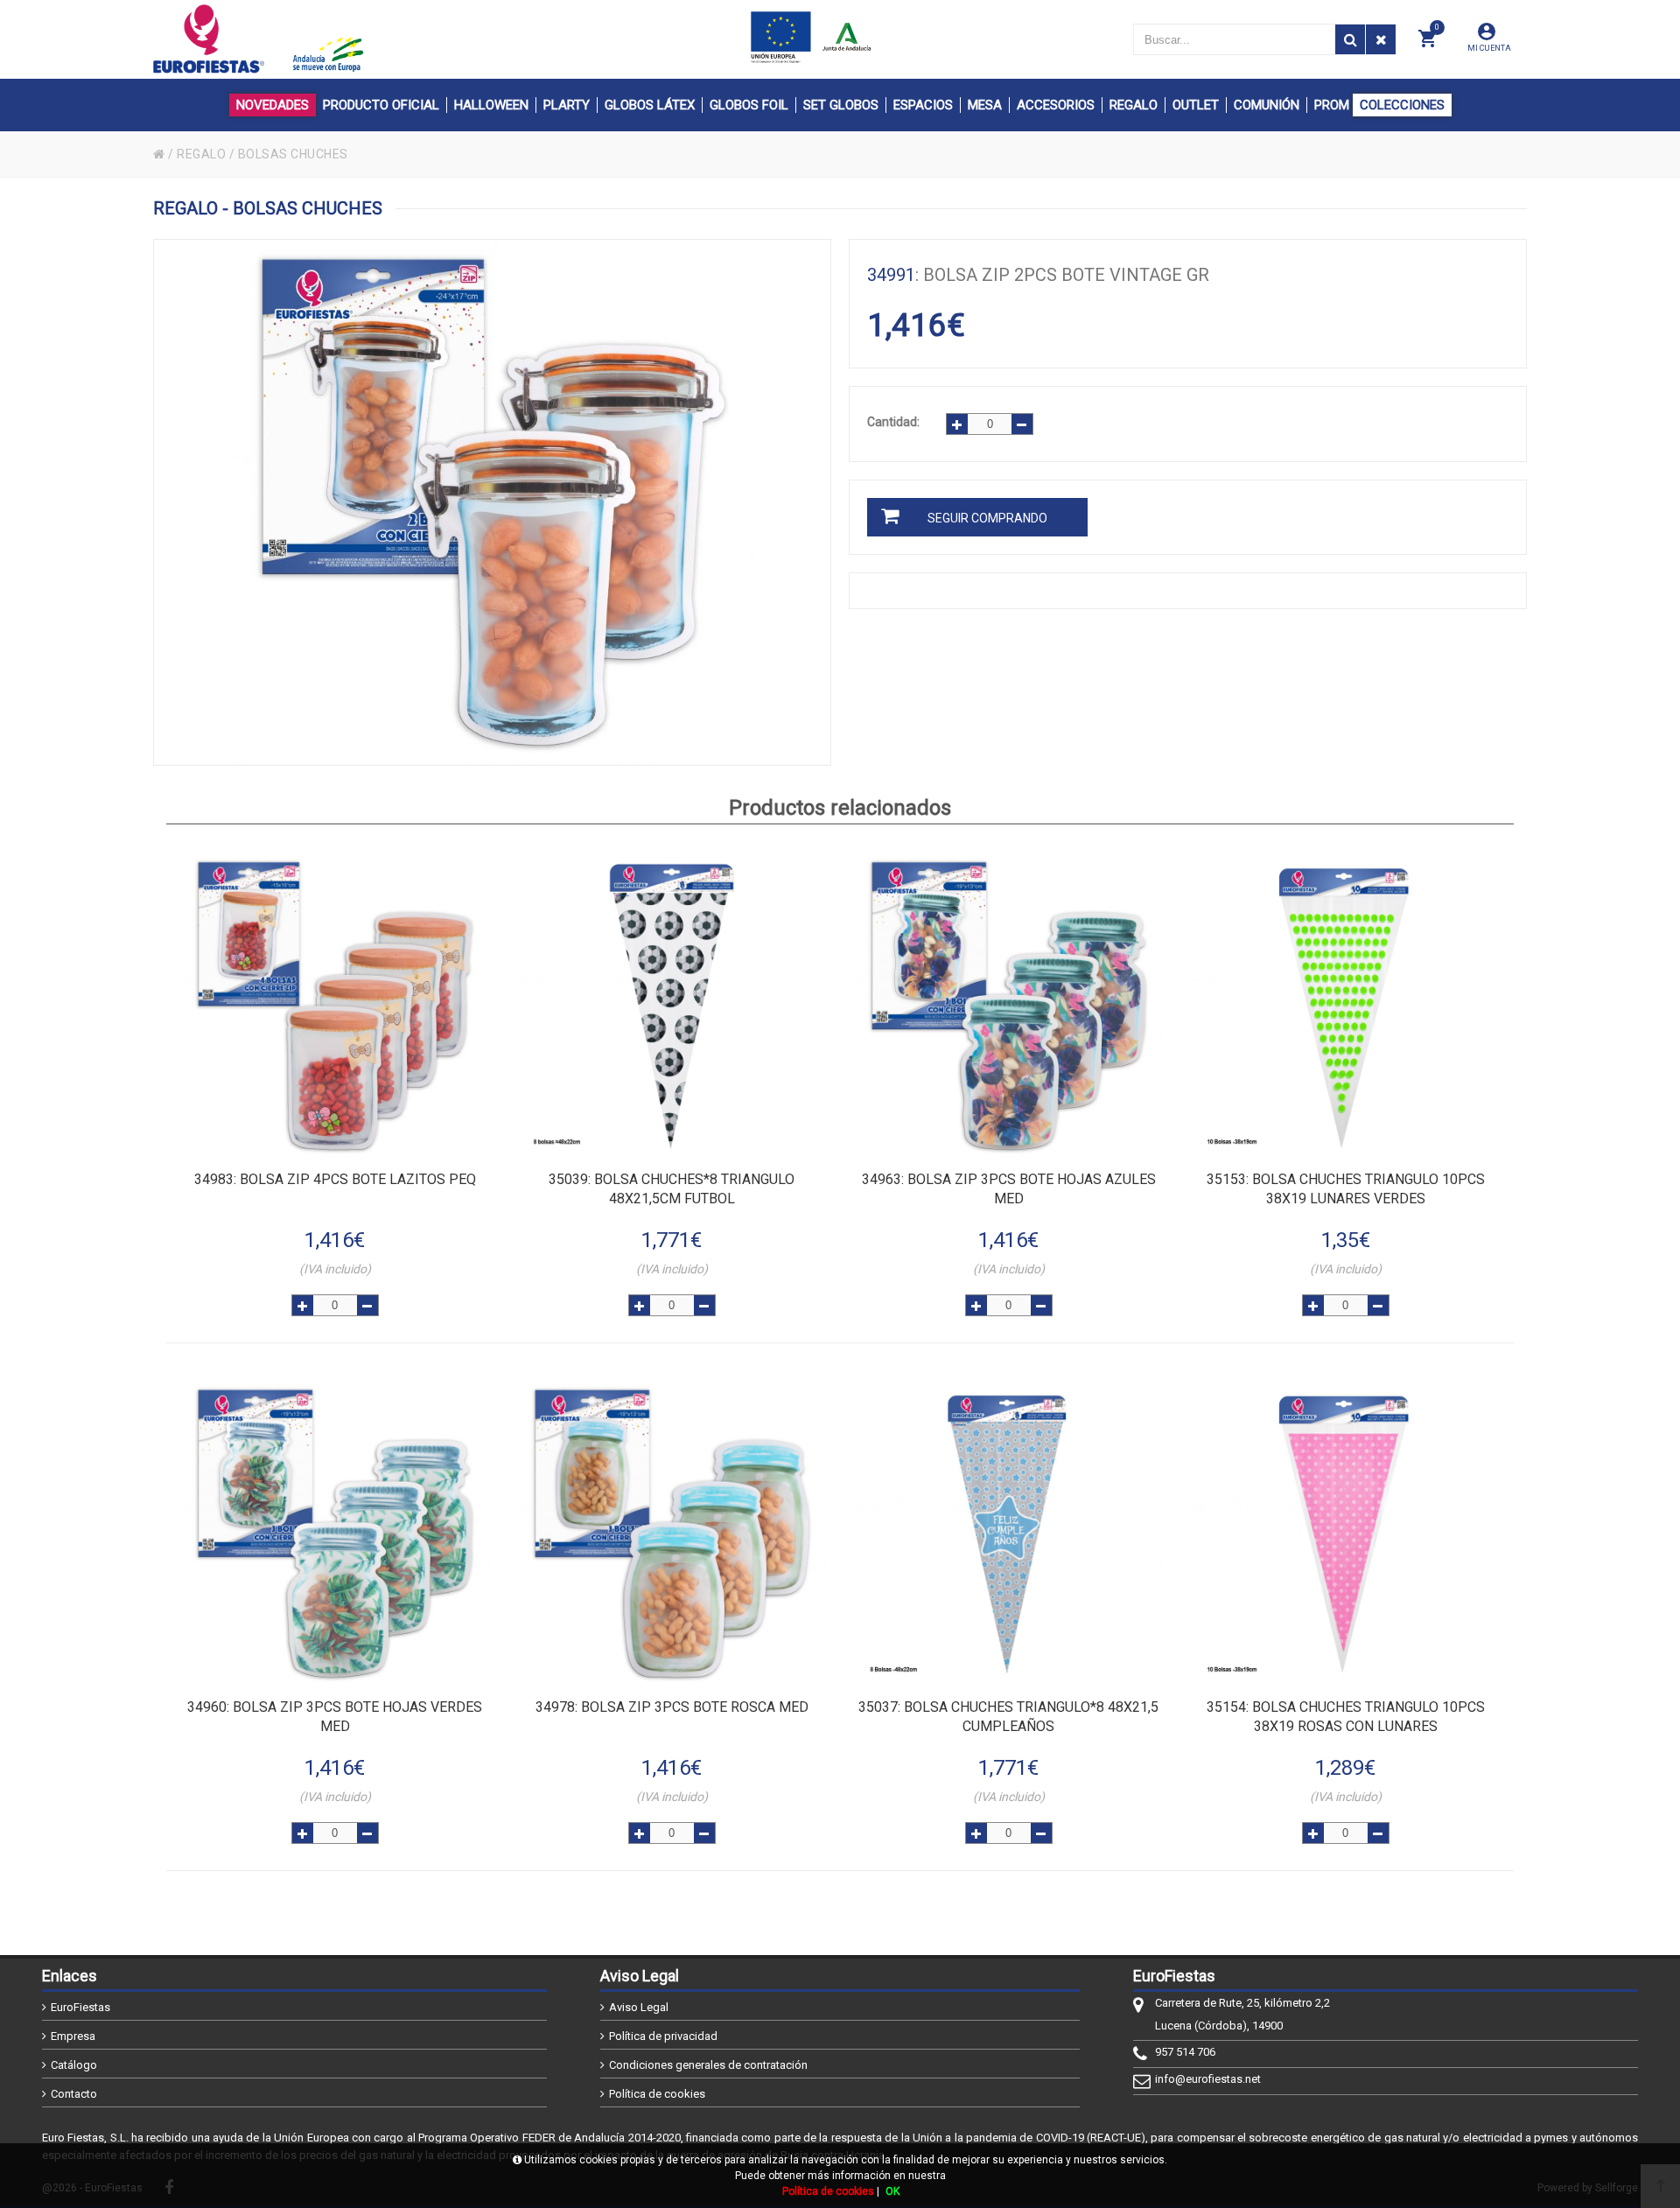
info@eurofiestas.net (1208, 2079)
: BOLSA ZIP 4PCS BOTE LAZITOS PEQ (335, 1179)
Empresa (73, 2036)
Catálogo (74, 2065)
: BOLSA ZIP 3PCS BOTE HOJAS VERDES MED (335, 1717)
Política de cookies (657, 2094)
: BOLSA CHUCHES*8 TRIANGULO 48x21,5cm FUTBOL (672, 1189)
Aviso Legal (639, 2007)
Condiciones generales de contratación (708, 2065)
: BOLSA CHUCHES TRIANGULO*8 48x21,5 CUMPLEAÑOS (1008, 1717)
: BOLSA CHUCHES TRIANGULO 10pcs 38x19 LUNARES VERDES (1346, 1189)
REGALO (201, 154)
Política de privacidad (663, 2036)
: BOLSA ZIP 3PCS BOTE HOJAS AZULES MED (1009, 1189)
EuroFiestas (80, 2007)
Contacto (74, 2094)
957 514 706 (1185, 2052)
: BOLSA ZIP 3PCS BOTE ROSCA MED (672, 1707)
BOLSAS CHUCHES (293, 154)
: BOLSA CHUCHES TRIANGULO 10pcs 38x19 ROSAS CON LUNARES (1346, 1717)
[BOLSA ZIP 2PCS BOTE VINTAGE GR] (492, 502)
